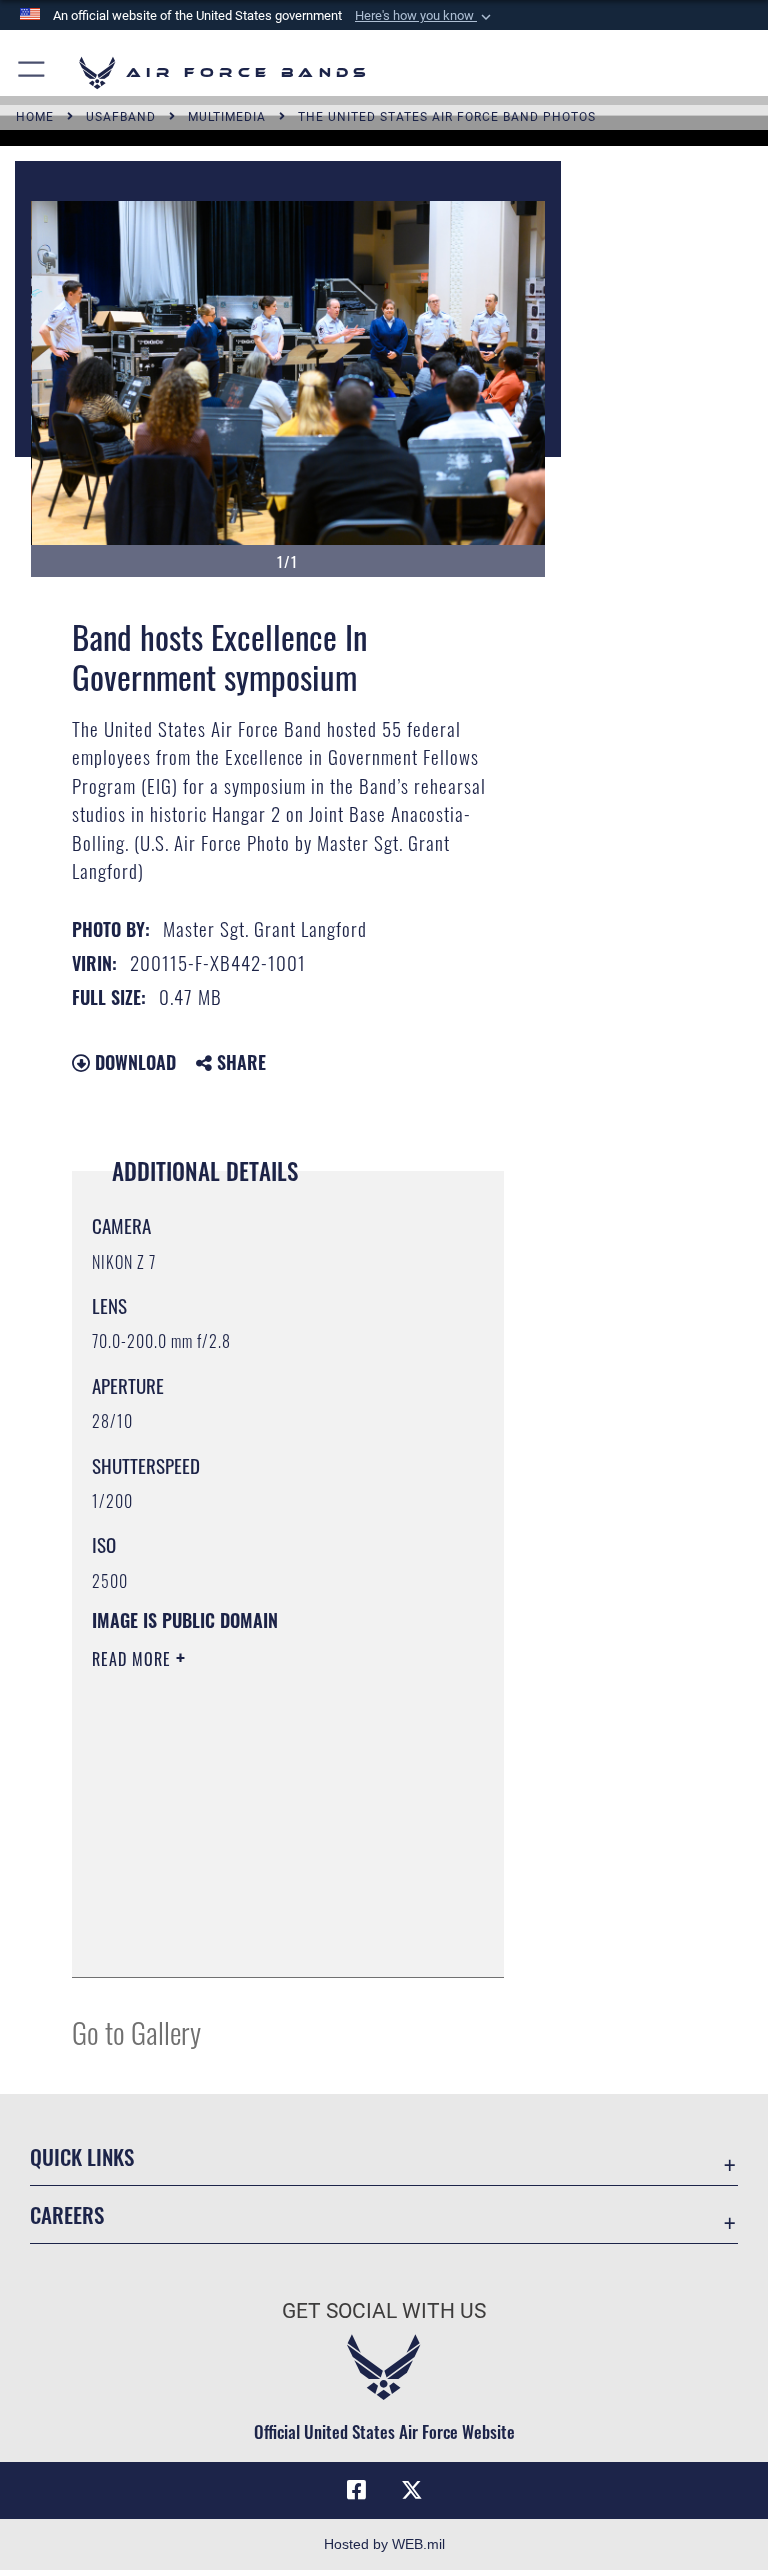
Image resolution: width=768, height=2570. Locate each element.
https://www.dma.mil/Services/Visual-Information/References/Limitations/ (271, 1856)
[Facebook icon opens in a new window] (356, 2490)
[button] (425, 16)
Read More (134, 1659)
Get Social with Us (384, 2311)
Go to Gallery (136, 2031)
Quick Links (82, 2156)
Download (133, 1062)
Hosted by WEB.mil (384, 2544)
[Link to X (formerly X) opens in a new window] (412, 2490)
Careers (67, 2214)
